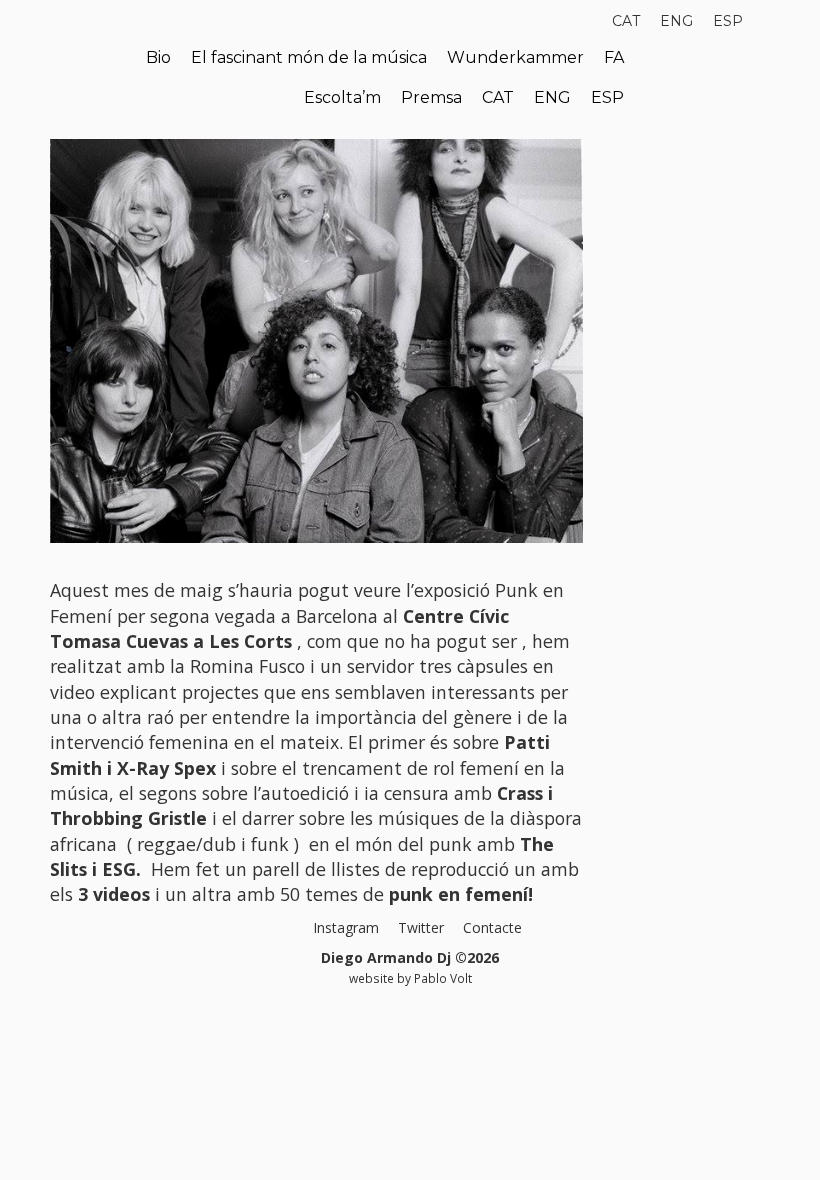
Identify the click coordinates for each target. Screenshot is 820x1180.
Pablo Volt (443, 978)
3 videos (116, 894)
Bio (158, 57)
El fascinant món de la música (309, 57)
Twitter (421, 927)
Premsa (431, 97)
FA (614, 57)
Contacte (492, 927)
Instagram (346, 927)
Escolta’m (342, 97)
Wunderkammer (515, 57)
